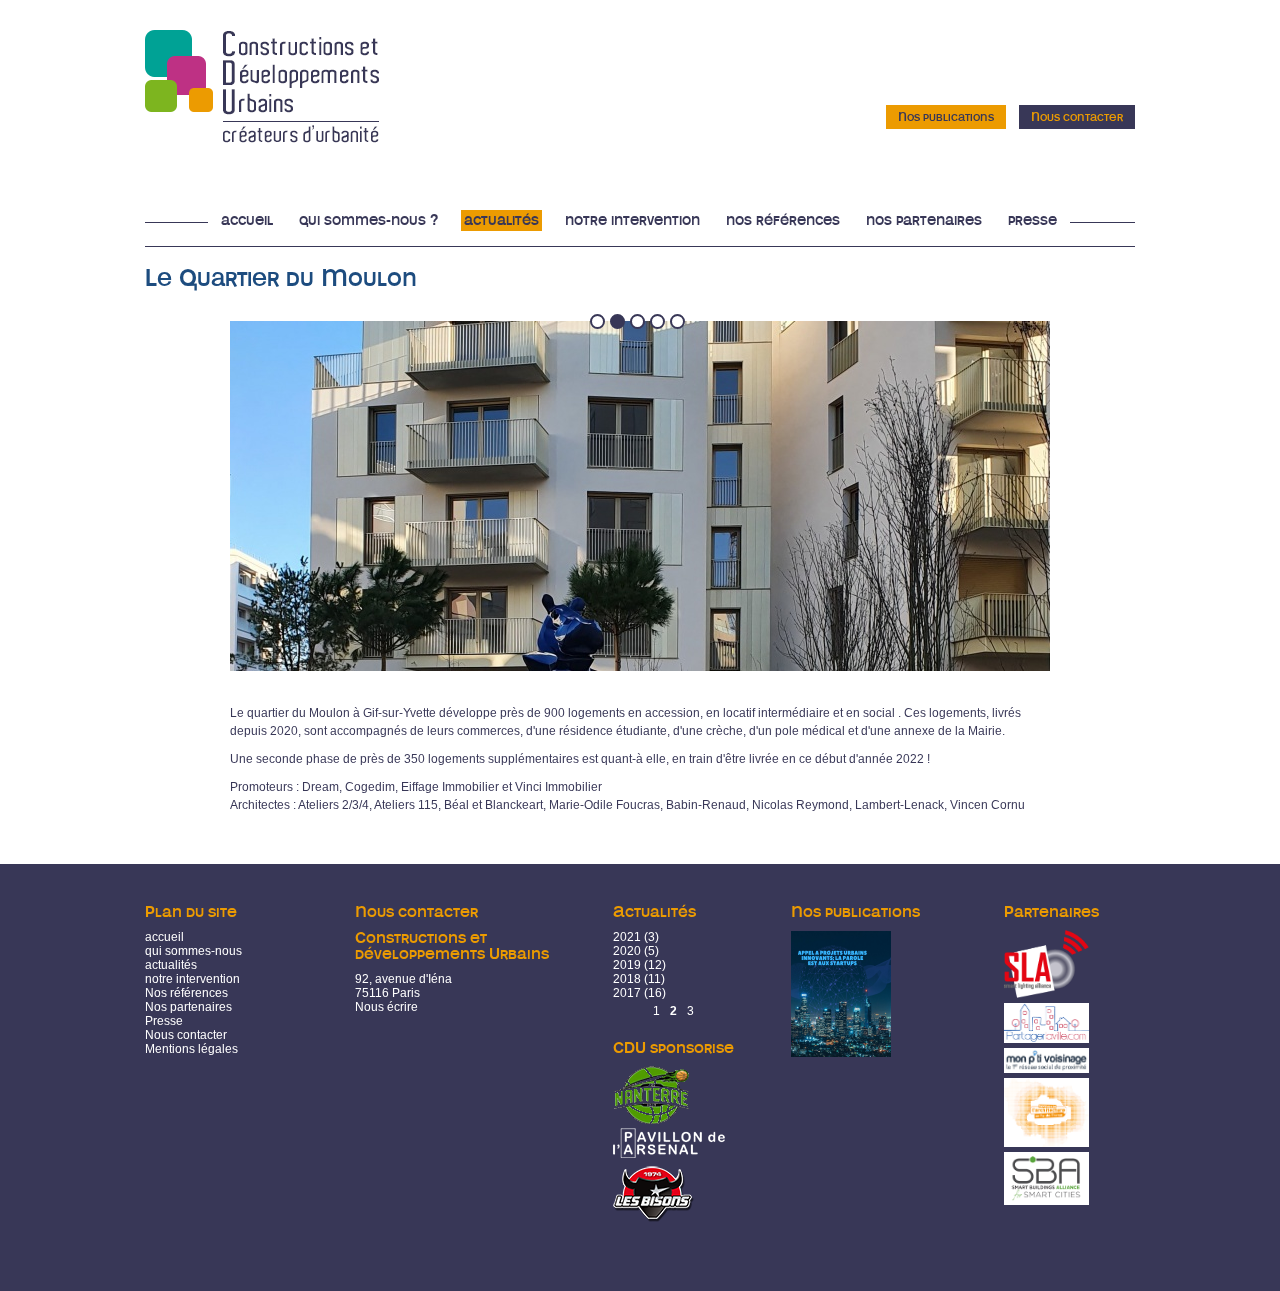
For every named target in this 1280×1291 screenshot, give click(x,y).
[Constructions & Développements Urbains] (262, 136)
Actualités (501, 220)
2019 (627, 965)
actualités (171, 965)
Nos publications (946, 117)
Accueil (247, 220)
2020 (627, 951)
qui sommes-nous (193, 951)
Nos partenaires (924, 220)
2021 (627, 937)
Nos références (783, 220)
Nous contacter (1077, 117)
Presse (1032, 220)
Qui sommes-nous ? (368, 220)
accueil (164, 937)
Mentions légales (191, 1049)
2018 (627, 979)
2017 (627, 993)
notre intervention (192, 979)
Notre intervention (632, 220)
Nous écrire (386, 1007)
